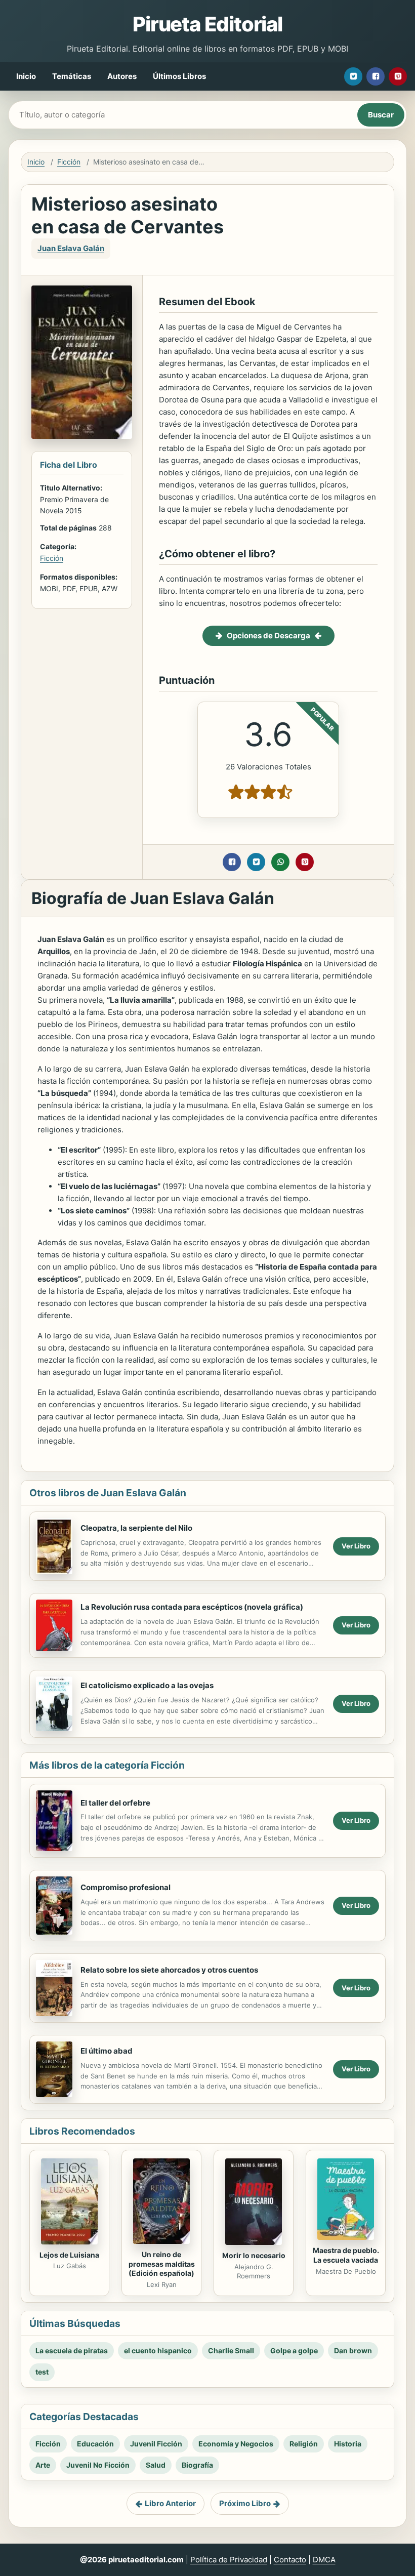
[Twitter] (353, 76)
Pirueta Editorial (207, 24)
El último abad (107, 2051)
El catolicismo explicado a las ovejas (147, 1685)
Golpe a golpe (294, 2350)
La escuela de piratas (72, 2350)
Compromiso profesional (126, 1887)
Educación (95, 2444)
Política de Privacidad (229, 2560)
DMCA (324, 2560)
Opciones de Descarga (268, 636)
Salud (156, 2465)
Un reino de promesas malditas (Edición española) (162, 2264)
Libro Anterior (170, 2503)
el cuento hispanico (158, 2350)
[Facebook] (376, 76)
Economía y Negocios (236, 2444)
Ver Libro (356, 1546)
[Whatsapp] (280, 862)
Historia (348, 2444)
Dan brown (353, 2350)
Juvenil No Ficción (98, 2465)
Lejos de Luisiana (69, 2255)
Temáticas (72, 76)
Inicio (26, 76)
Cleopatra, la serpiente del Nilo (136, 1528)
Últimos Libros (179, 76)
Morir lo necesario (254, 2255)
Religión (304, 2444)
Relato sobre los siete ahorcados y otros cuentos (169, 1970)
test (42, 2372)
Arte (43, 2465)
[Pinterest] (398, 76)
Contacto (290, 2560)
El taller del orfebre (115, 1803)
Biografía (197, 2465)
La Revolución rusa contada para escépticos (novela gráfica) (192, 1607)
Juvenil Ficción (156, 2444)
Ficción (69, 162)
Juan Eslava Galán (71, 248)
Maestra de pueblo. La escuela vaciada (346, 2255)
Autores (122, 76)
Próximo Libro (245, 2503)
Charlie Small (231, 2350)
